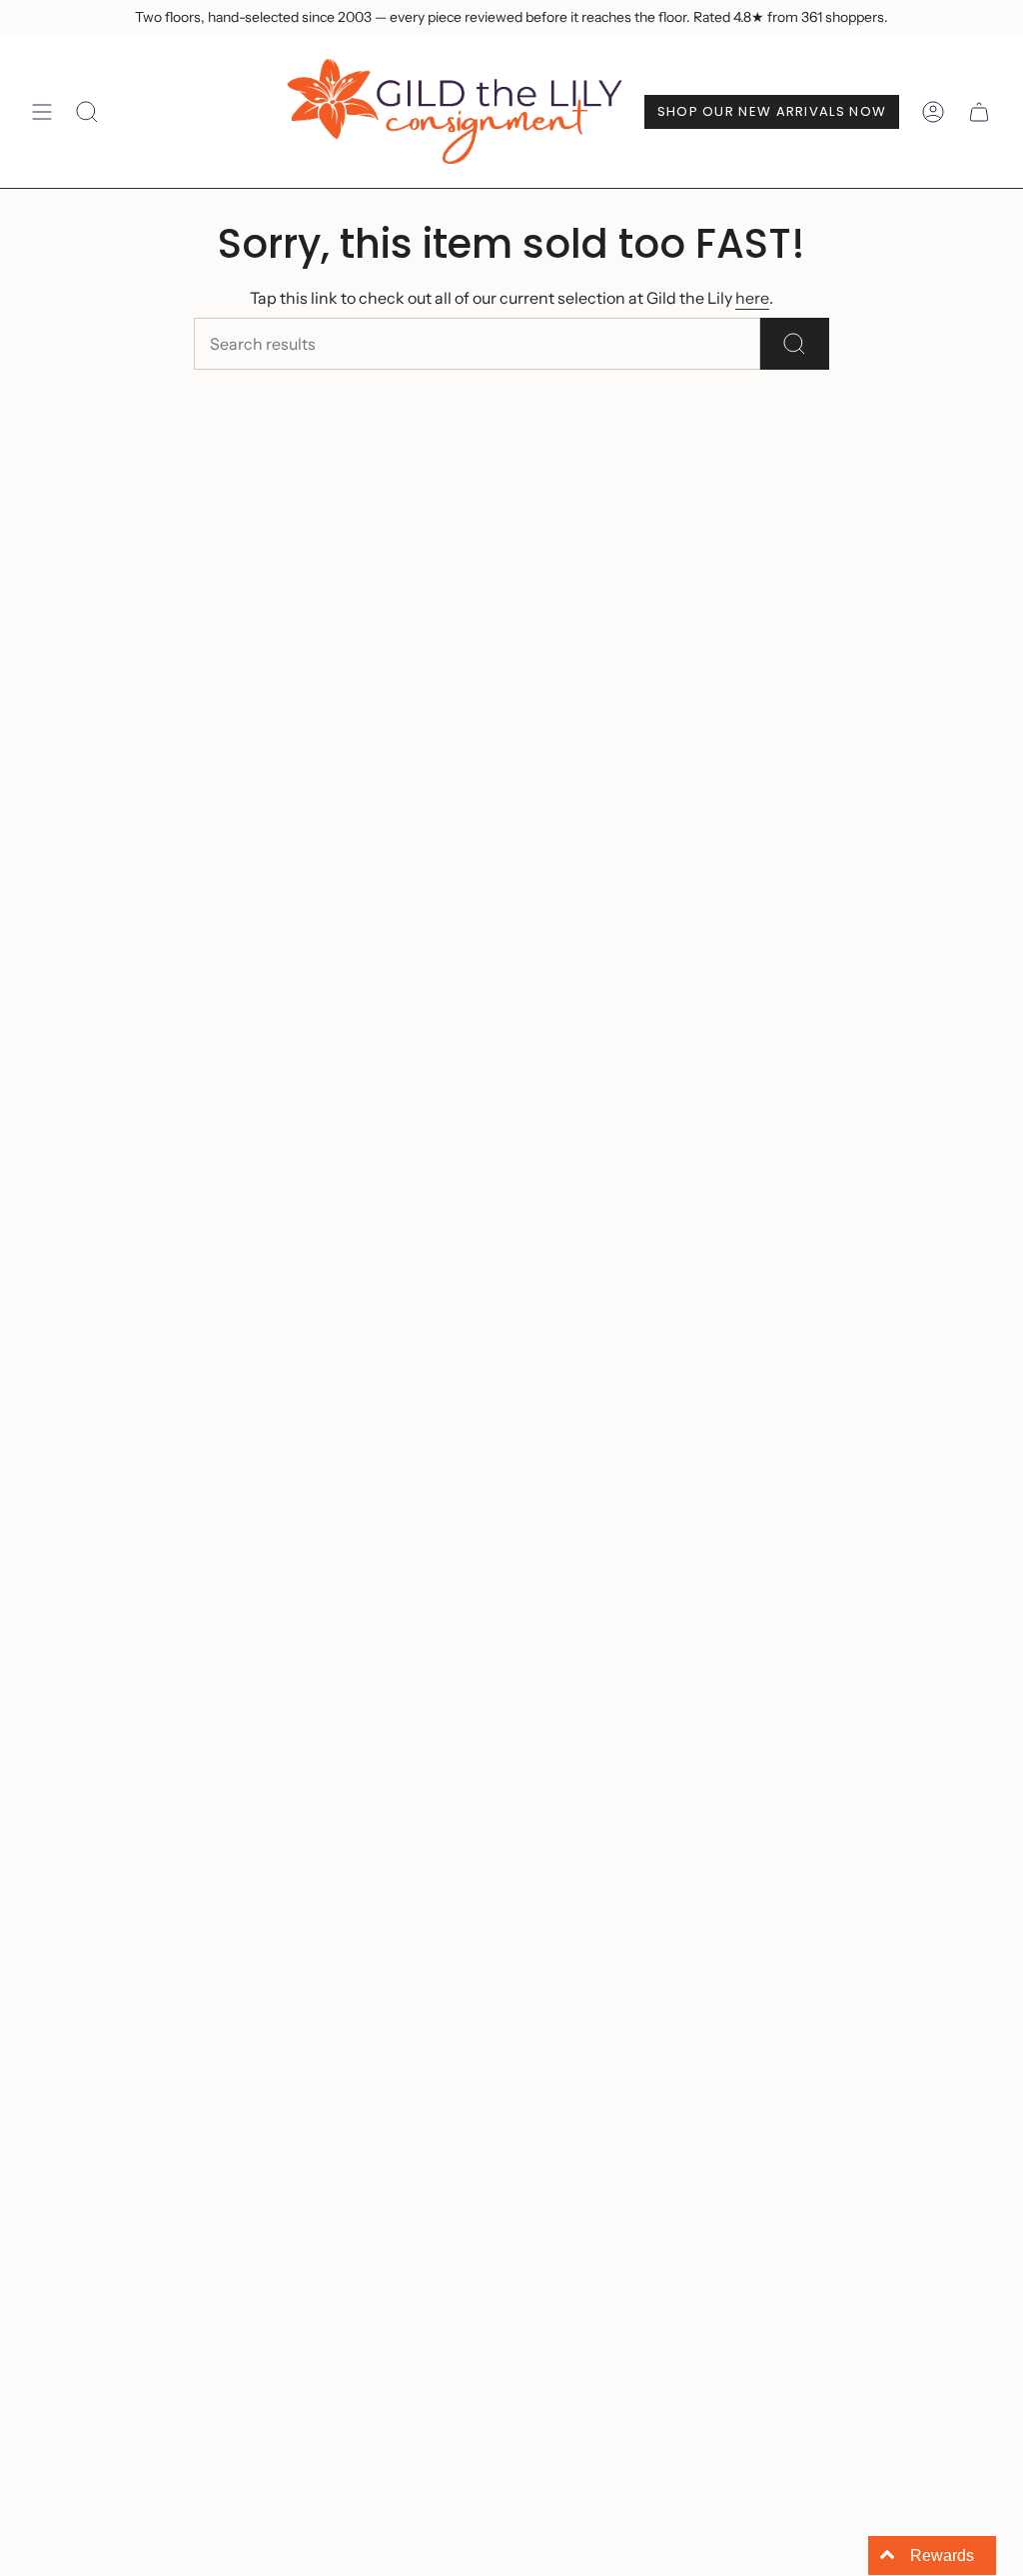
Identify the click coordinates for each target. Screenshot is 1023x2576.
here (752, 298)
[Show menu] (42, 112)
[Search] (795, 344)
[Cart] (979, 112)
